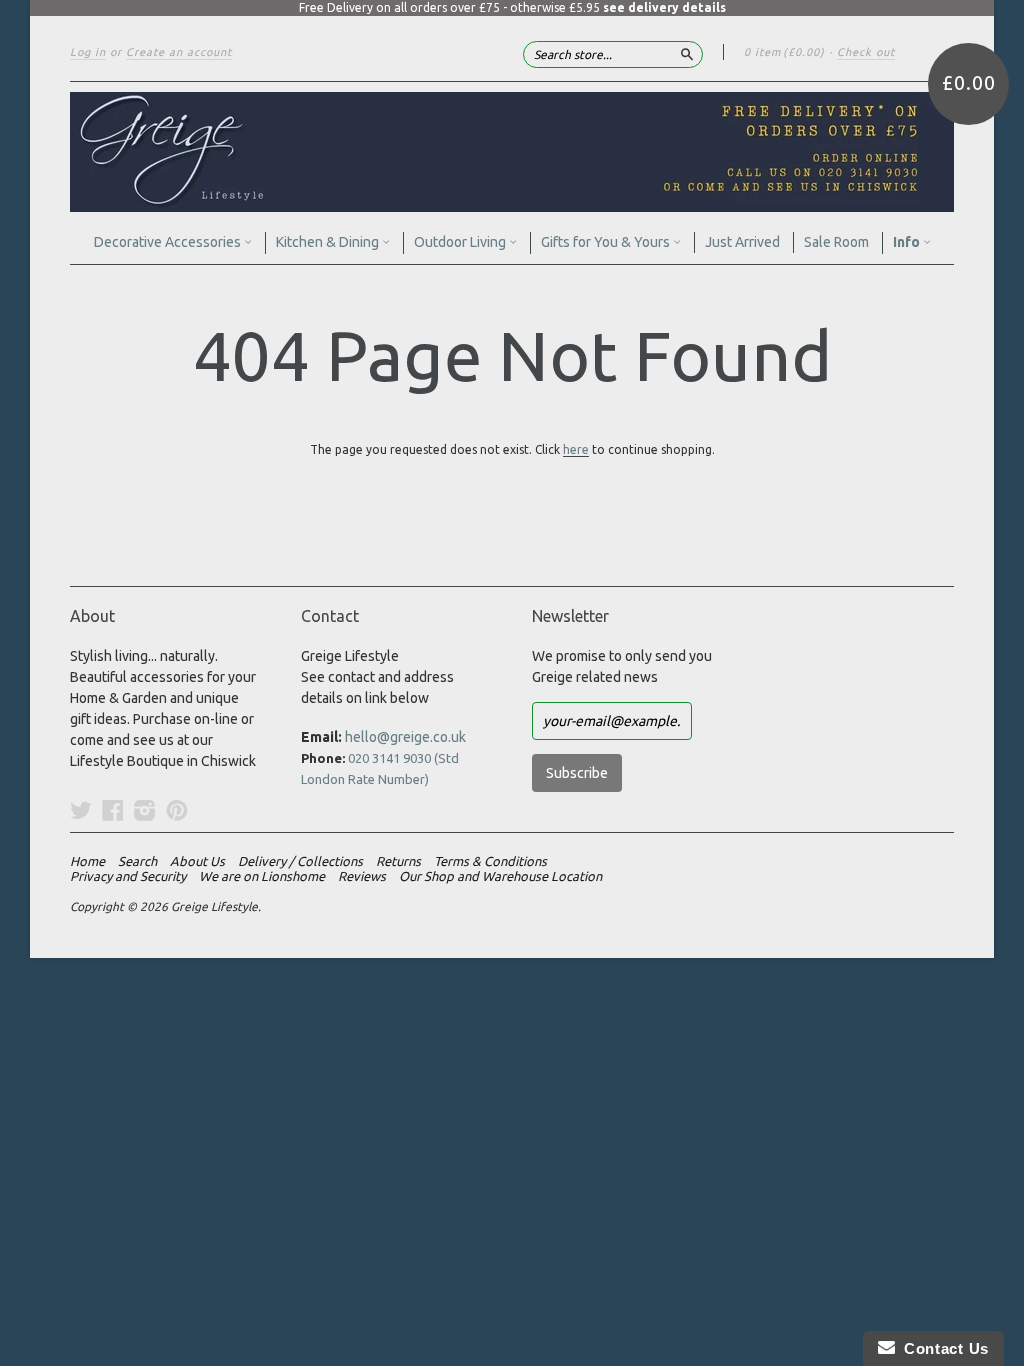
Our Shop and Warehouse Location (500, 876)
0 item (784, 52)
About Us (197, 861)
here (576, 449)
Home (87, 861)
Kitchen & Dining (329, 242)
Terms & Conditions (490, 861)
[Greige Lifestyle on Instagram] (145, 810)
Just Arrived (742, 242)
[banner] (512, 152)
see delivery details (664, 7)
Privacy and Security (128, 876)
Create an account (179, 52)
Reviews (362, 876)
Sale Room (836, 242)
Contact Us (942, 1348)
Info (908, 242)
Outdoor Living (461, 242)
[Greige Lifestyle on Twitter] (81, 810)
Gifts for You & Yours (607, 242)
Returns (398, 861)
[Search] (687, 54)
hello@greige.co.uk (405, 737)
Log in (88, 52)
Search (137, 861)
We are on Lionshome (262, 876)
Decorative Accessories (169, 242)
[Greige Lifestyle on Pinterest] (177, 810)
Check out (866, 52)
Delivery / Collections (300, 861)
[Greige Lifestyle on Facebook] (113, 810)
